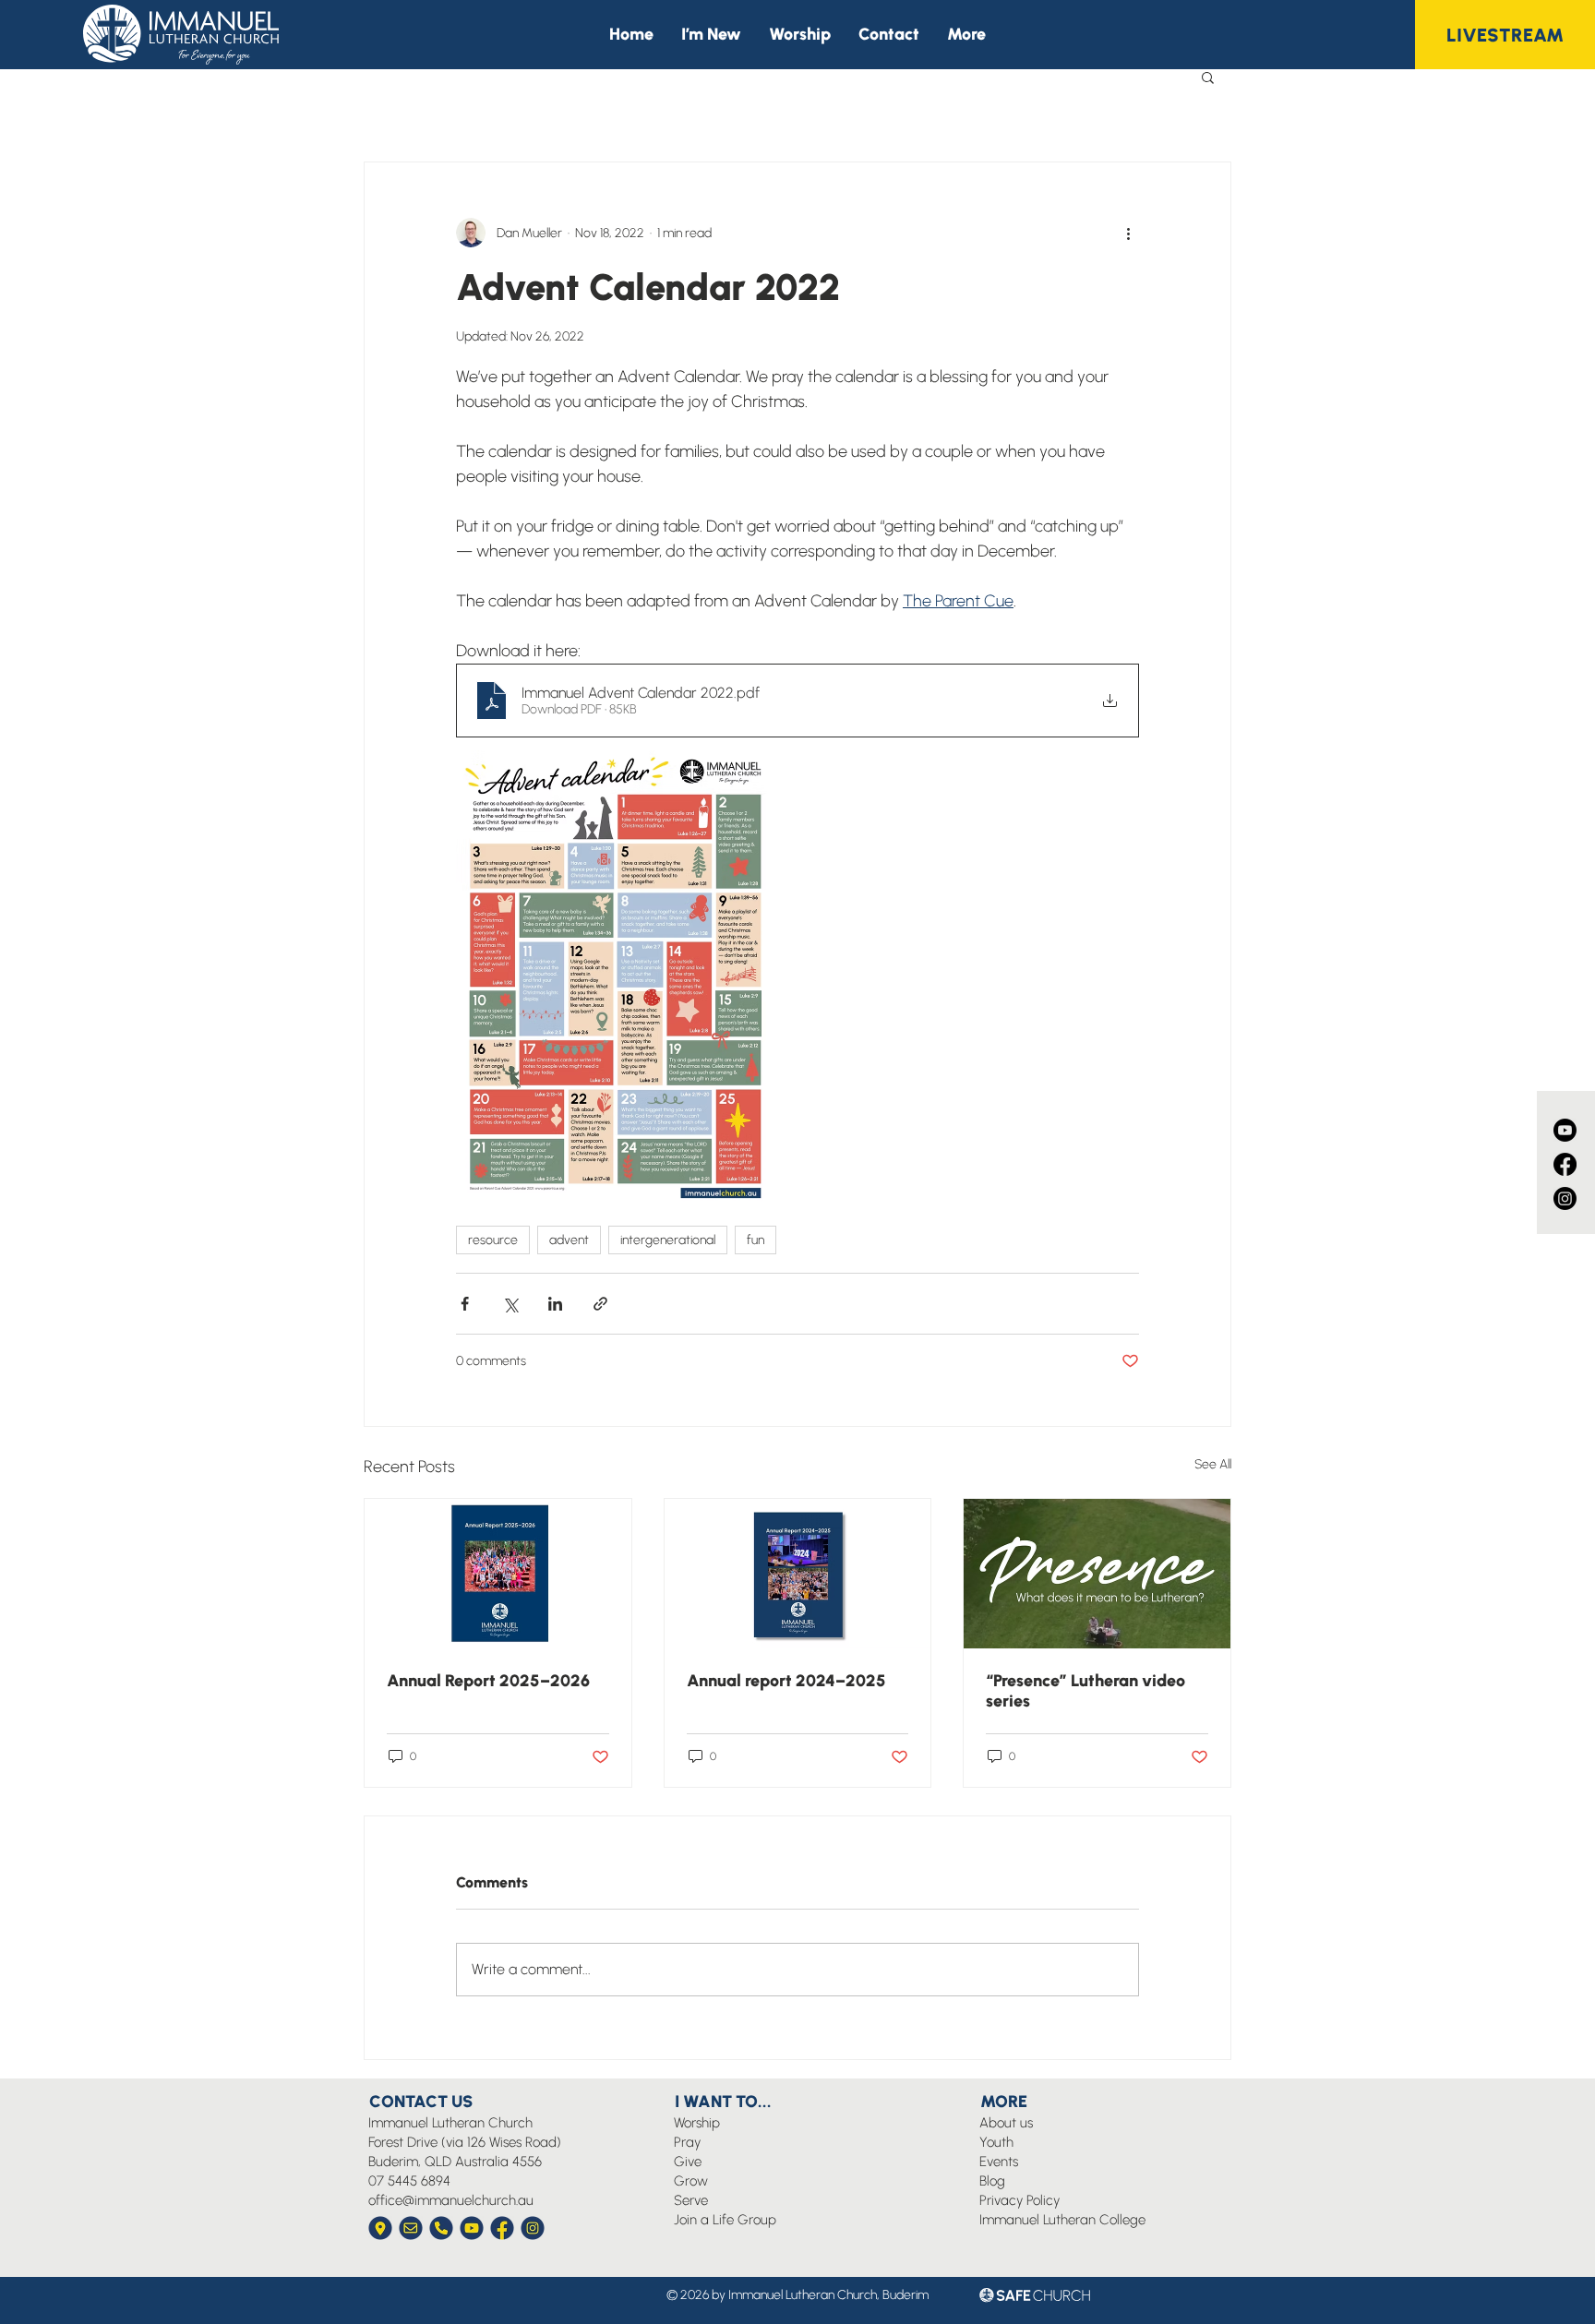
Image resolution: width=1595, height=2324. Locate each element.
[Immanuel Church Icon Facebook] (502, 2228)
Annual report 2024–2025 (786, 1681)
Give (688, 2162)
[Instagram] (1565, 1198)
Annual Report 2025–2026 (488, 1681)
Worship (697, 2123)
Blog (992, 2181)
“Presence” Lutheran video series (1085, 1691)
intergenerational (668, 1240)
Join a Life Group (725, 2220)
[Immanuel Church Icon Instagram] (533, 2228)
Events (999, 2162)
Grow (691, 2181)
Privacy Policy (1019, 2200)
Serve (691, 2200)
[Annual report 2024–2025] (798, 1574)
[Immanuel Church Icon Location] (380, 2228)
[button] (966, 35)
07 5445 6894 (409, 2181)
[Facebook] (1565, 1164)
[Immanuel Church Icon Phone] (441, 2228)
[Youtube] (1565, 1130)
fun (756, 1240)
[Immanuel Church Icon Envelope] (411, 2228)
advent (569, 1240)
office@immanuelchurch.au (451, 2200)
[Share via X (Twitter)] (510, 1304)
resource (493, 1240)
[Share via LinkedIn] (555, 1304)
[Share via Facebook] (465, 1304)
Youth (996, 2142)
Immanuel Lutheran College (1062, 2220)
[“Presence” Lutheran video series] (1097, 1574)
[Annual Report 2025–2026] (498, 1574)
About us (1006, 2123)
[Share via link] (600, 1304)
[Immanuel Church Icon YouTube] (472, 2228)
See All (1213, 1464)
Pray (687, 2142)
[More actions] (1128, 233)
